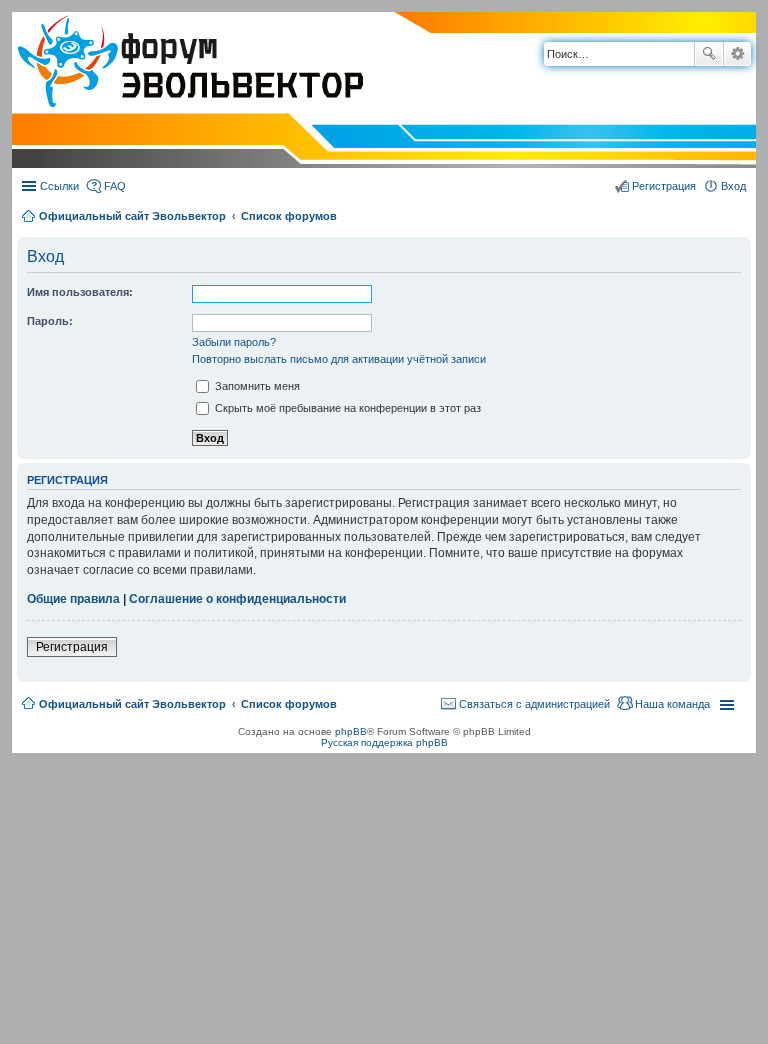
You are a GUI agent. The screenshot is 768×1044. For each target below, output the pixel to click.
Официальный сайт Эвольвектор (132, 216)
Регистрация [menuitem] (664, 186)
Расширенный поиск (737, 54)
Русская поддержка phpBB (384, 742)
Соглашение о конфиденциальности (237, 599)
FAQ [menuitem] (115, 186)
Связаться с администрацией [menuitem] (534, 704)
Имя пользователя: (80, 292)
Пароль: (50, 321)
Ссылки (59, 186)
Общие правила (73, 599)
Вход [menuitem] (733, 186)
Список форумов (289, 216)
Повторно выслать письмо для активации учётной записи (339, 359)
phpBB (351, 731)
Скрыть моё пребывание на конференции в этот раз (346, 408)
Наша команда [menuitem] (672, 704)
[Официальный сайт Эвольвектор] (187, 63)
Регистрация (72, 647)
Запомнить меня (256, 386)
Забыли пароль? (234, 342)
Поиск (709, 54)
